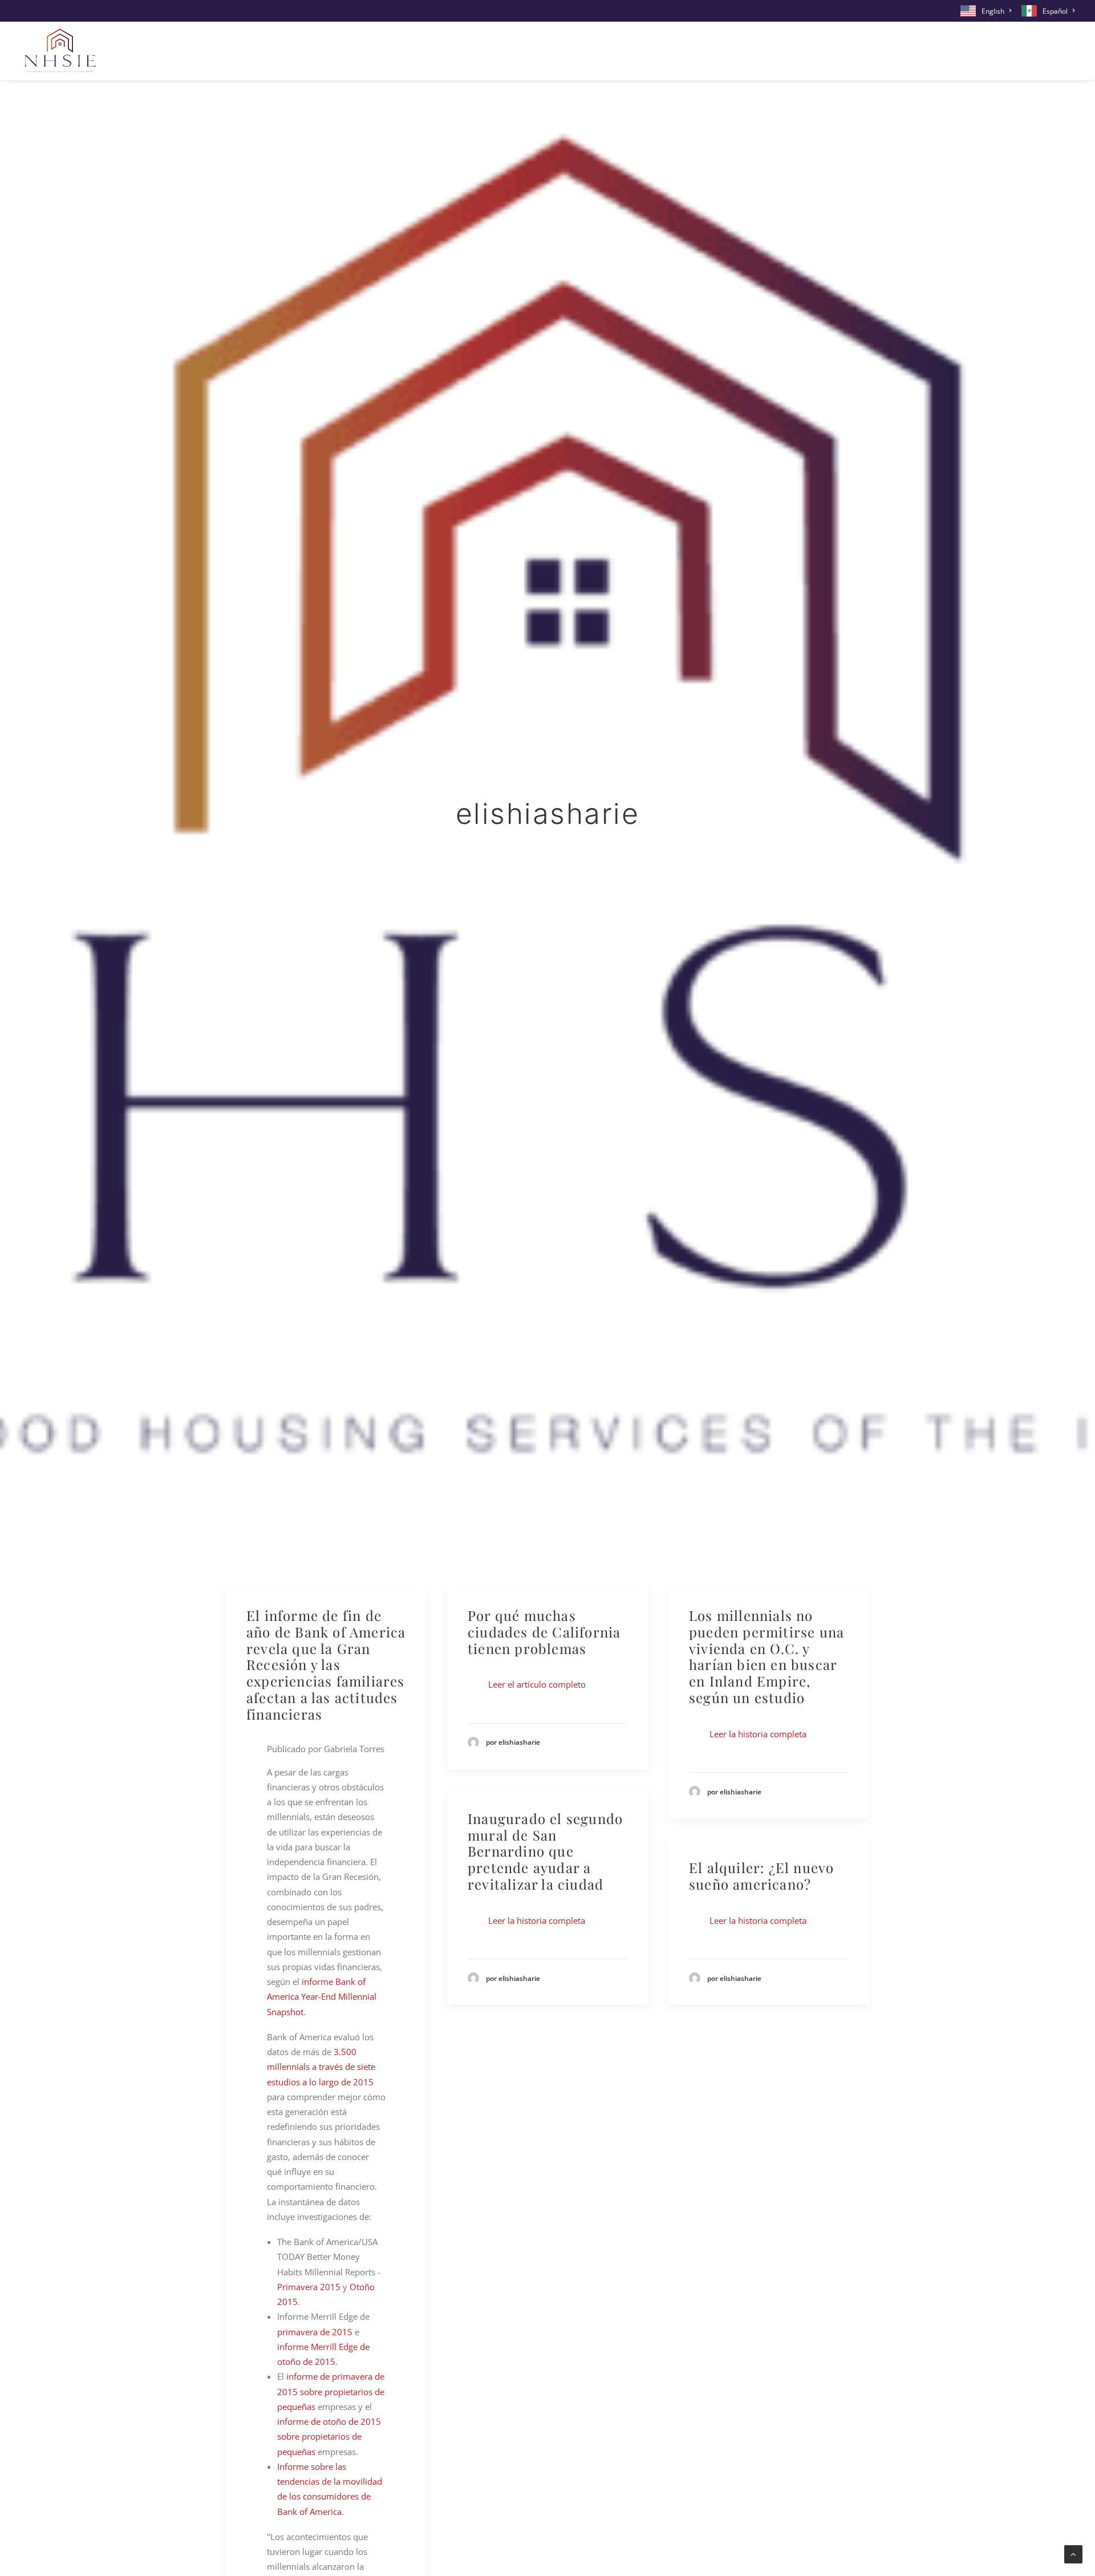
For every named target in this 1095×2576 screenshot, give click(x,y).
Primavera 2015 (309, 2287)
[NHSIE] (59, 51)
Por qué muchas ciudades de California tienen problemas (544, 1632)
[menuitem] (988, 11)
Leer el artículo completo (537, 1684)
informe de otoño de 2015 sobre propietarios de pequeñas (329, 2437)
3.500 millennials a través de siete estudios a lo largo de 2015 (321, 2067)
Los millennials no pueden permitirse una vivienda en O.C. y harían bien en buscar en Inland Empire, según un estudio (766, 1656)
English (993, 11)
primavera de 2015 (315, 2332)
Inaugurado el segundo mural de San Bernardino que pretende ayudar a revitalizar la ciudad (545, 1851)
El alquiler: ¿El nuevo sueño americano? (761, 1876)
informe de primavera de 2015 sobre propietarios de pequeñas (331, 2391)
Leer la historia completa (758, 1734)
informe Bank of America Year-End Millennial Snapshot (322, 1997)
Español (1055, 11)
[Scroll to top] (1073, 2553)
